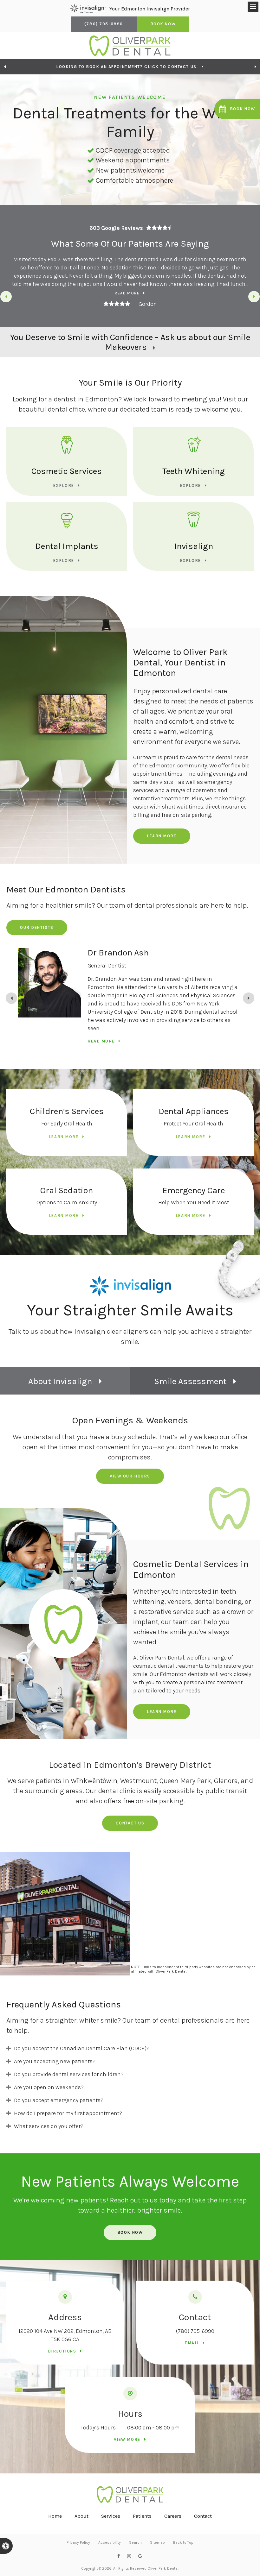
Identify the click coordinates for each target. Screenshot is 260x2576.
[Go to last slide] (6, 297)
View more (127, 2439)
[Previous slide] (5, 67)
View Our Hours (130, 1476)
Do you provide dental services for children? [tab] (69, 2074)
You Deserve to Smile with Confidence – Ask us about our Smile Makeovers (130, 342)
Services (111, 2516)
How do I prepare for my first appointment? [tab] (68, 2113)
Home (55, 2516)
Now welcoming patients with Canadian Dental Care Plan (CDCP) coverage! (127, 67)
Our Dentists (37, 927)
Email (192, 2343)
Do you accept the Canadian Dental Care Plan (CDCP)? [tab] (82, 2048)
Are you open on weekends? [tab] (49, 2087)
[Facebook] (119, 2556)
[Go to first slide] (255, 67)
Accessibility (110, 2542)
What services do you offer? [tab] (49, 2126)
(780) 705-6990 (195, 2331)
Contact (203, 2516)
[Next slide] (254, 297)
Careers (173, 2516)
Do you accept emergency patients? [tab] (59, 2100)
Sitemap (157, 2542)
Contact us (130, 1823)
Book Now (163, 24)
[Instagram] (129, 2556)
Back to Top (183, 2542)
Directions (62, 2351)
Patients (142, 2516)
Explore (64, 485)
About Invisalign (60, 1381)
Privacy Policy (78, 2542)
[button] (237, 109)
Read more (127, 293)
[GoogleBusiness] (140, 2556)
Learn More (162, 836)
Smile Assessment (190, 1381)
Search (135, 2542)
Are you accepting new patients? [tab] (55, 2061)
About (81, 2516)
